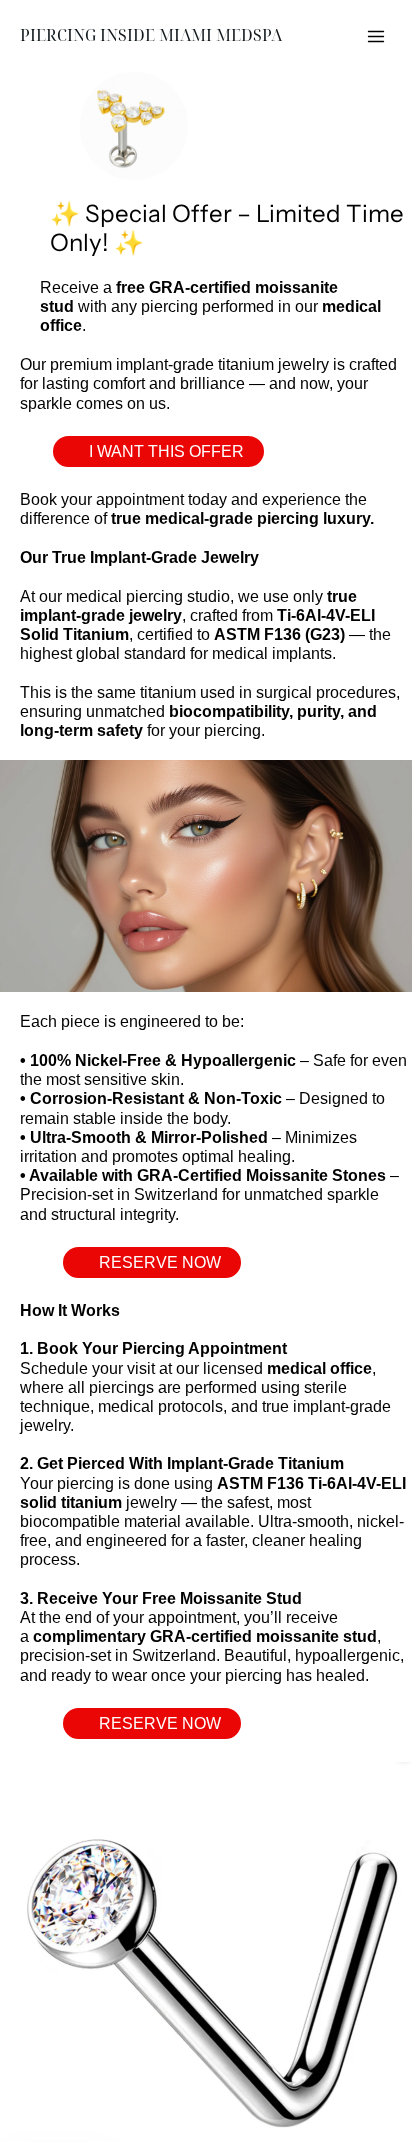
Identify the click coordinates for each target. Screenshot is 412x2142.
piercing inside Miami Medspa (151, 35)
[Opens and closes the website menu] (376, 36)
